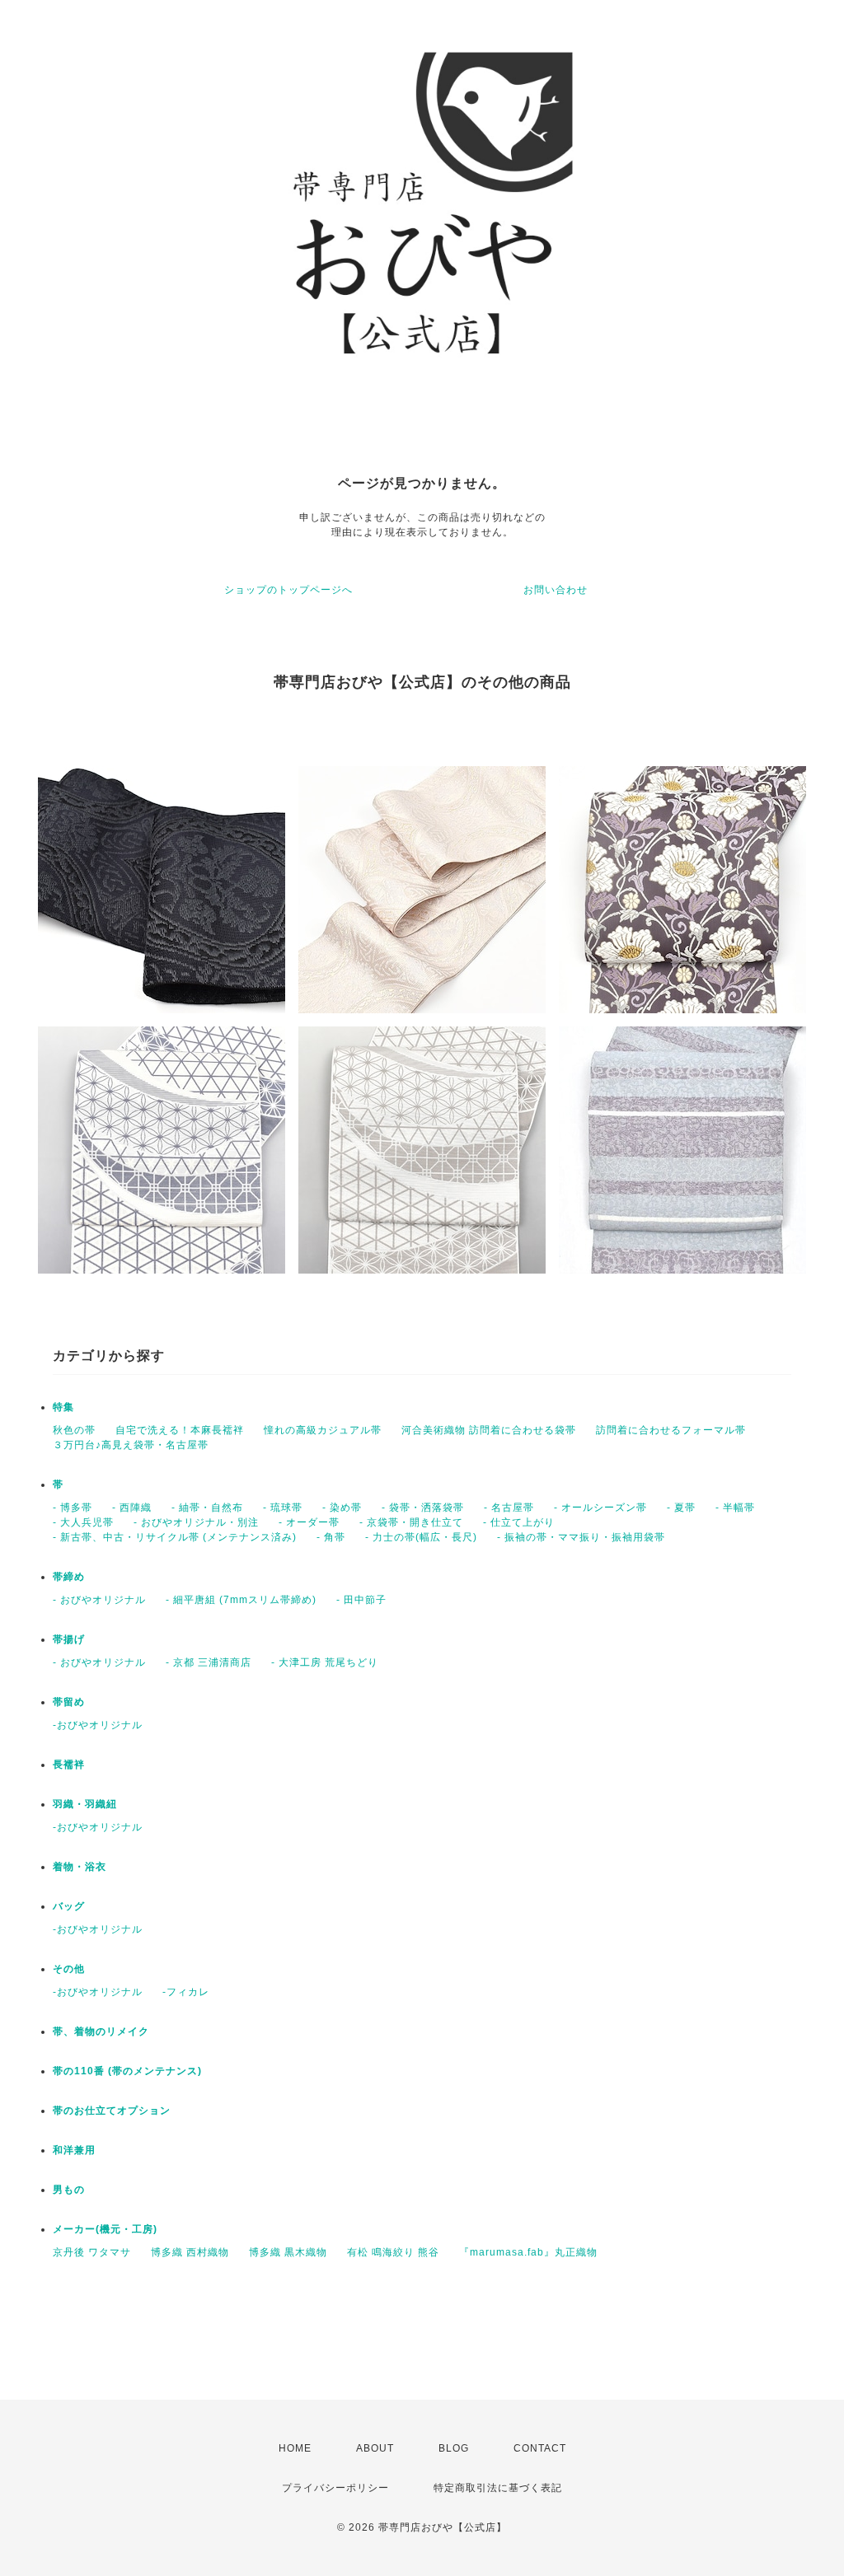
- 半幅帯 (735, 1508)
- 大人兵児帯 (83, 1522)
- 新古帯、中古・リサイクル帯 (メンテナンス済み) (175, 1537)
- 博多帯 (73, 1508)
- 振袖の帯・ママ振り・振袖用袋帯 (581, 1537)
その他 (69, 1969)
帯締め (69, 1577)
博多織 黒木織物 (288, 2252)
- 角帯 (331, 1537)
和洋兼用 (74, 2150)
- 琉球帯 (283, 1508)
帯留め (69, 1702)
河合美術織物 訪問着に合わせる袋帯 (489, 1430)
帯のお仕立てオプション (112, 2111)
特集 (63, 1407)
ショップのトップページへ (288, 590)
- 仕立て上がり (519, 1522)
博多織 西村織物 (190, 2252)
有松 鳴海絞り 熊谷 (393, 2252)
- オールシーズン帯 (600, 1508)
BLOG (454, 2448)
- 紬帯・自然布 (207, 1508)
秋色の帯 (74, 1430)
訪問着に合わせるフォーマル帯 (671, 1430)
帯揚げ (69, 1639)
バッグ (69, 1906)
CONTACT (540, 2448)
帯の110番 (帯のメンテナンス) (127, 2071)
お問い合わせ (556, 590)
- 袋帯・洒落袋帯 (423, 1508)
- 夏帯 (681, 1508)
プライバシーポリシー (335, 2488)
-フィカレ (186, 1992)
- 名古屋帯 (509, 1508)
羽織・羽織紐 (85, 1804)
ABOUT (375, 2448)
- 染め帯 (342, 1508)
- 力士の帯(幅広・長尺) (421, 1537)
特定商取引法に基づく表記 (498, 2488)
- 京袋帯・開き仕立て (411, 1522)
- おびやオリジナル (99, 1600)
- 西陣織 (132, 1508)
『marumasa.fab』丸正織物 (528, 2252)
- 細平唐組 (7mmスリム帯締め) (241, 1600)
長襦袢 (69, 1765)
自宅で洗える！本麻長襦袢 (180, 1430)
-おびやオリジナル (98, 1725)
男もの (69, 2190)
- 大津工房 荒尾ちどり (325, 1662)
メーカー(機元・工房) (105, 2229)
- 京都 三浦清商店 (209, 1662)
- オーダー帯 (309, 1522)
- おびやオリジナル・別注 (196, 1522)
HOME (295, 2448)
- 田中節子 (361, 1600)
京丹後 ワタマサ (92, 2252)
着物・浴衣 (80, 1867)
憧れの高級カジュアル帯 (323, 1430)
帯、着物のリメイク (101, 2031)
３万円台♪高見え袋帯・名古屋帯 (131, 1445)
